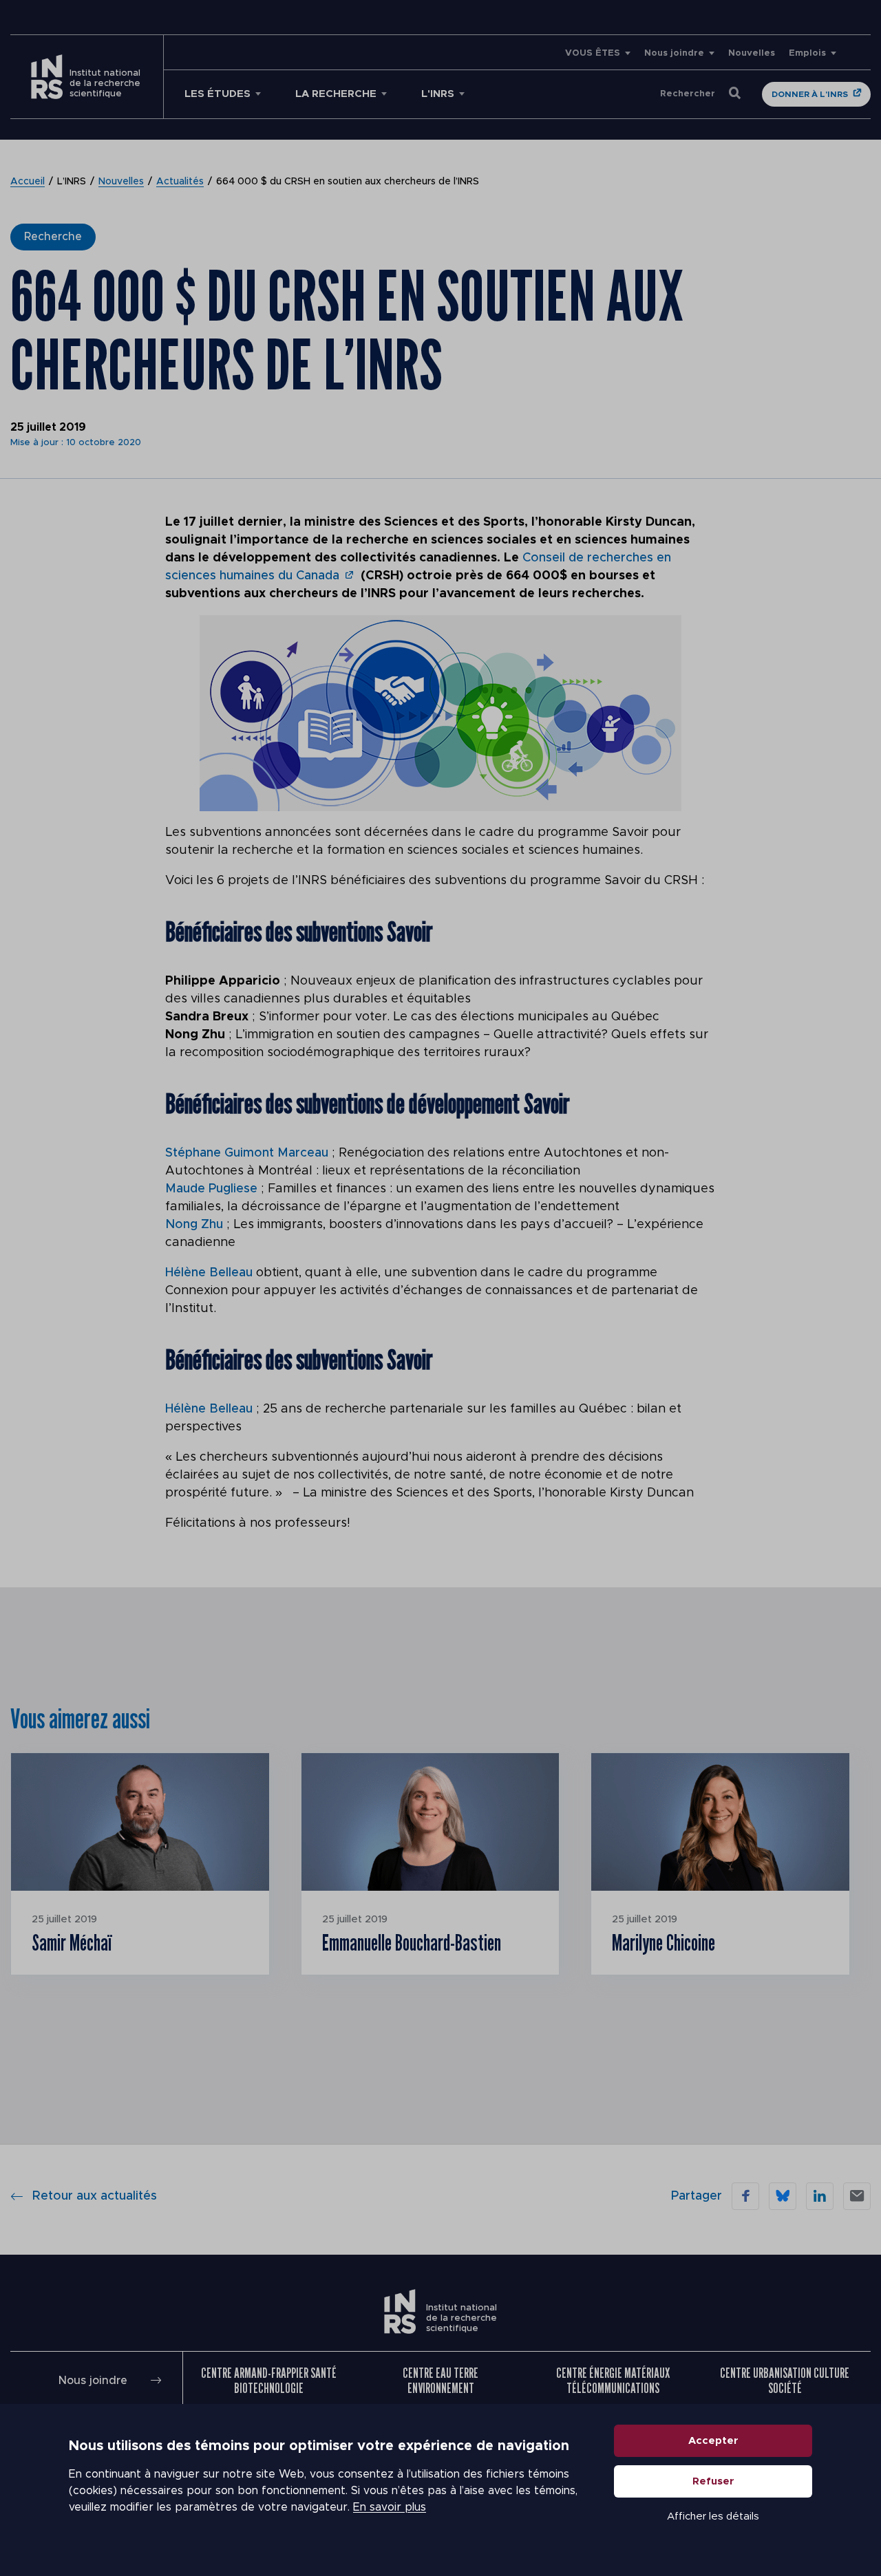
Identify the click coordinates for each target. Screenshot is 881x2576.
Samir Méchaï (72, 1942)
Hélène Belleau (209, 1273)
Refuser (713, 2481)
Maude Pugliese (211, 1189)
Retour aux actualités (95, 2196)
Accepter (713, 2441)
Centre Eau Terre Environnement (440, 2381)
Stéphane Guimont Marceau (247, 1153)
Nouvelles (752, 53)
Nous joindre (674, 53)
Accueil (28, 182)
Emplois (807, 53)
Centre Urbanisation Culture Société (785, 2381)
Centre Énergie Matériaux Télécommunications (613, 2381)
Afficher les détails (713, 2516)
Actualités (180, 182)
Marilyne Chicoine (664, 1942)
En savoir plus (390, 2507)
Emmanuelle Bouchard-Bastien (412, 1942)
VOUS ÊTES (593, 53)
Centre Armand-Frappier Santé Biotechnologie (269, 2381)
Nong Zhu (194, 1225)
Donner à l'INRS (810, 94)
